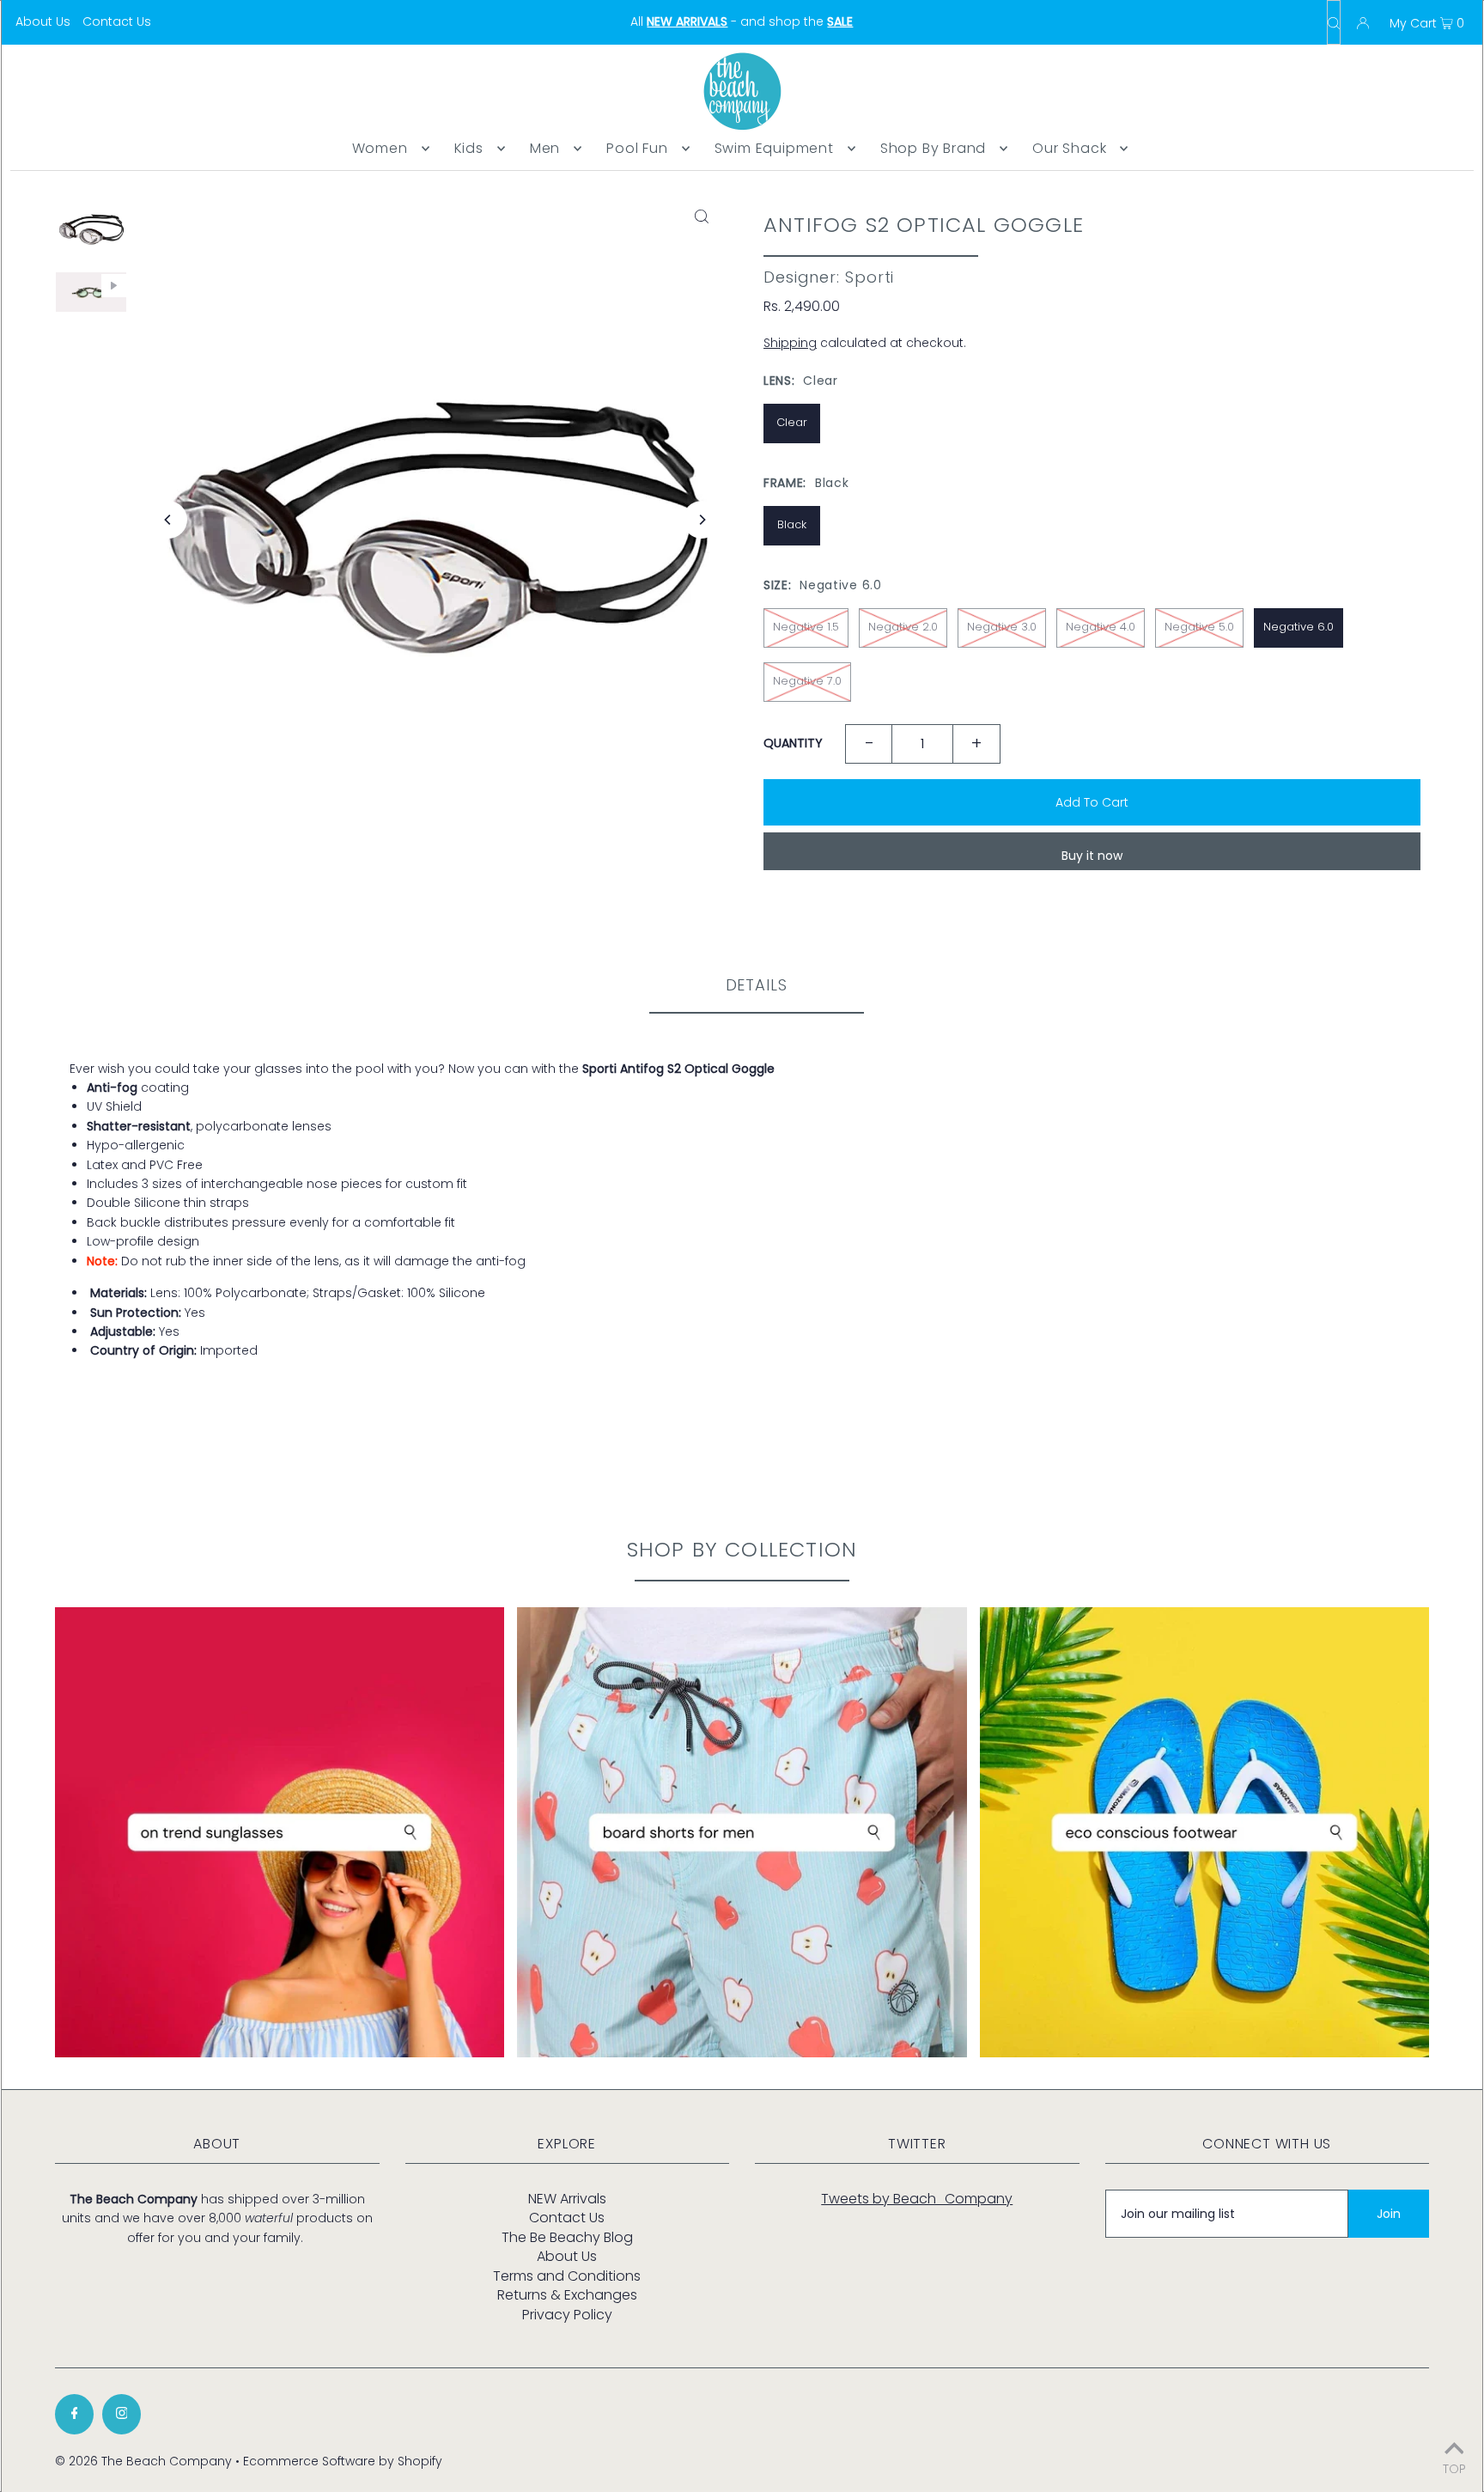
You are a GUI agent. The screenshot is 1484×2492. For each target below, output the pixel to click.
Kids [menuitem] (469, 148)
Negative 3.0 (1002, 627)
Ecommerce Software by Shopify (343, 2461)
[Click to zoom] (702, 216)
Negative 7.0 (807, 681)
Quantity (793, 743)
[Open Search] (1334, 22)
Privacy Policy (567, 2315)
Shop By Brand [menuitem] (933, 148)
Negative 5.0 (1199, 627)
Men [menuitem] (545, 148)
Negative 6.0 (1298, 627)
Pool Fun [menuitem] (637, 148)
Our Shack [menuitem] (1069, 148)
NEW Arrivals (567, 2199)
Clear (792, 422)
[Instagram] (122, 2414)
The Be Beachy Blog (567, 2237)
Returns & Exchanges (567, 2295)
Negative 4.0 (1101, 627)
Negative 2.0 (903, 627)
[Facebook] (74, 2414)
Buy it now (1092, 856)
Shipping (790, 343)
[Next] (702, 520)
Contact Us (117, 21)
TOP (1454, 2468)
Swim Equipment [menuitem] (774, 148)
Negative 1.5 (806, 627)
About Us (43, 21)
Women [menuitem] (380, 148)
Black (792, 524)
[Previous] (168, 520)
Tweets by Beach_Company (917, 2199)
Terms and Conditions (567, 2276)
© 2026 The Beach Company (143, 2461)
